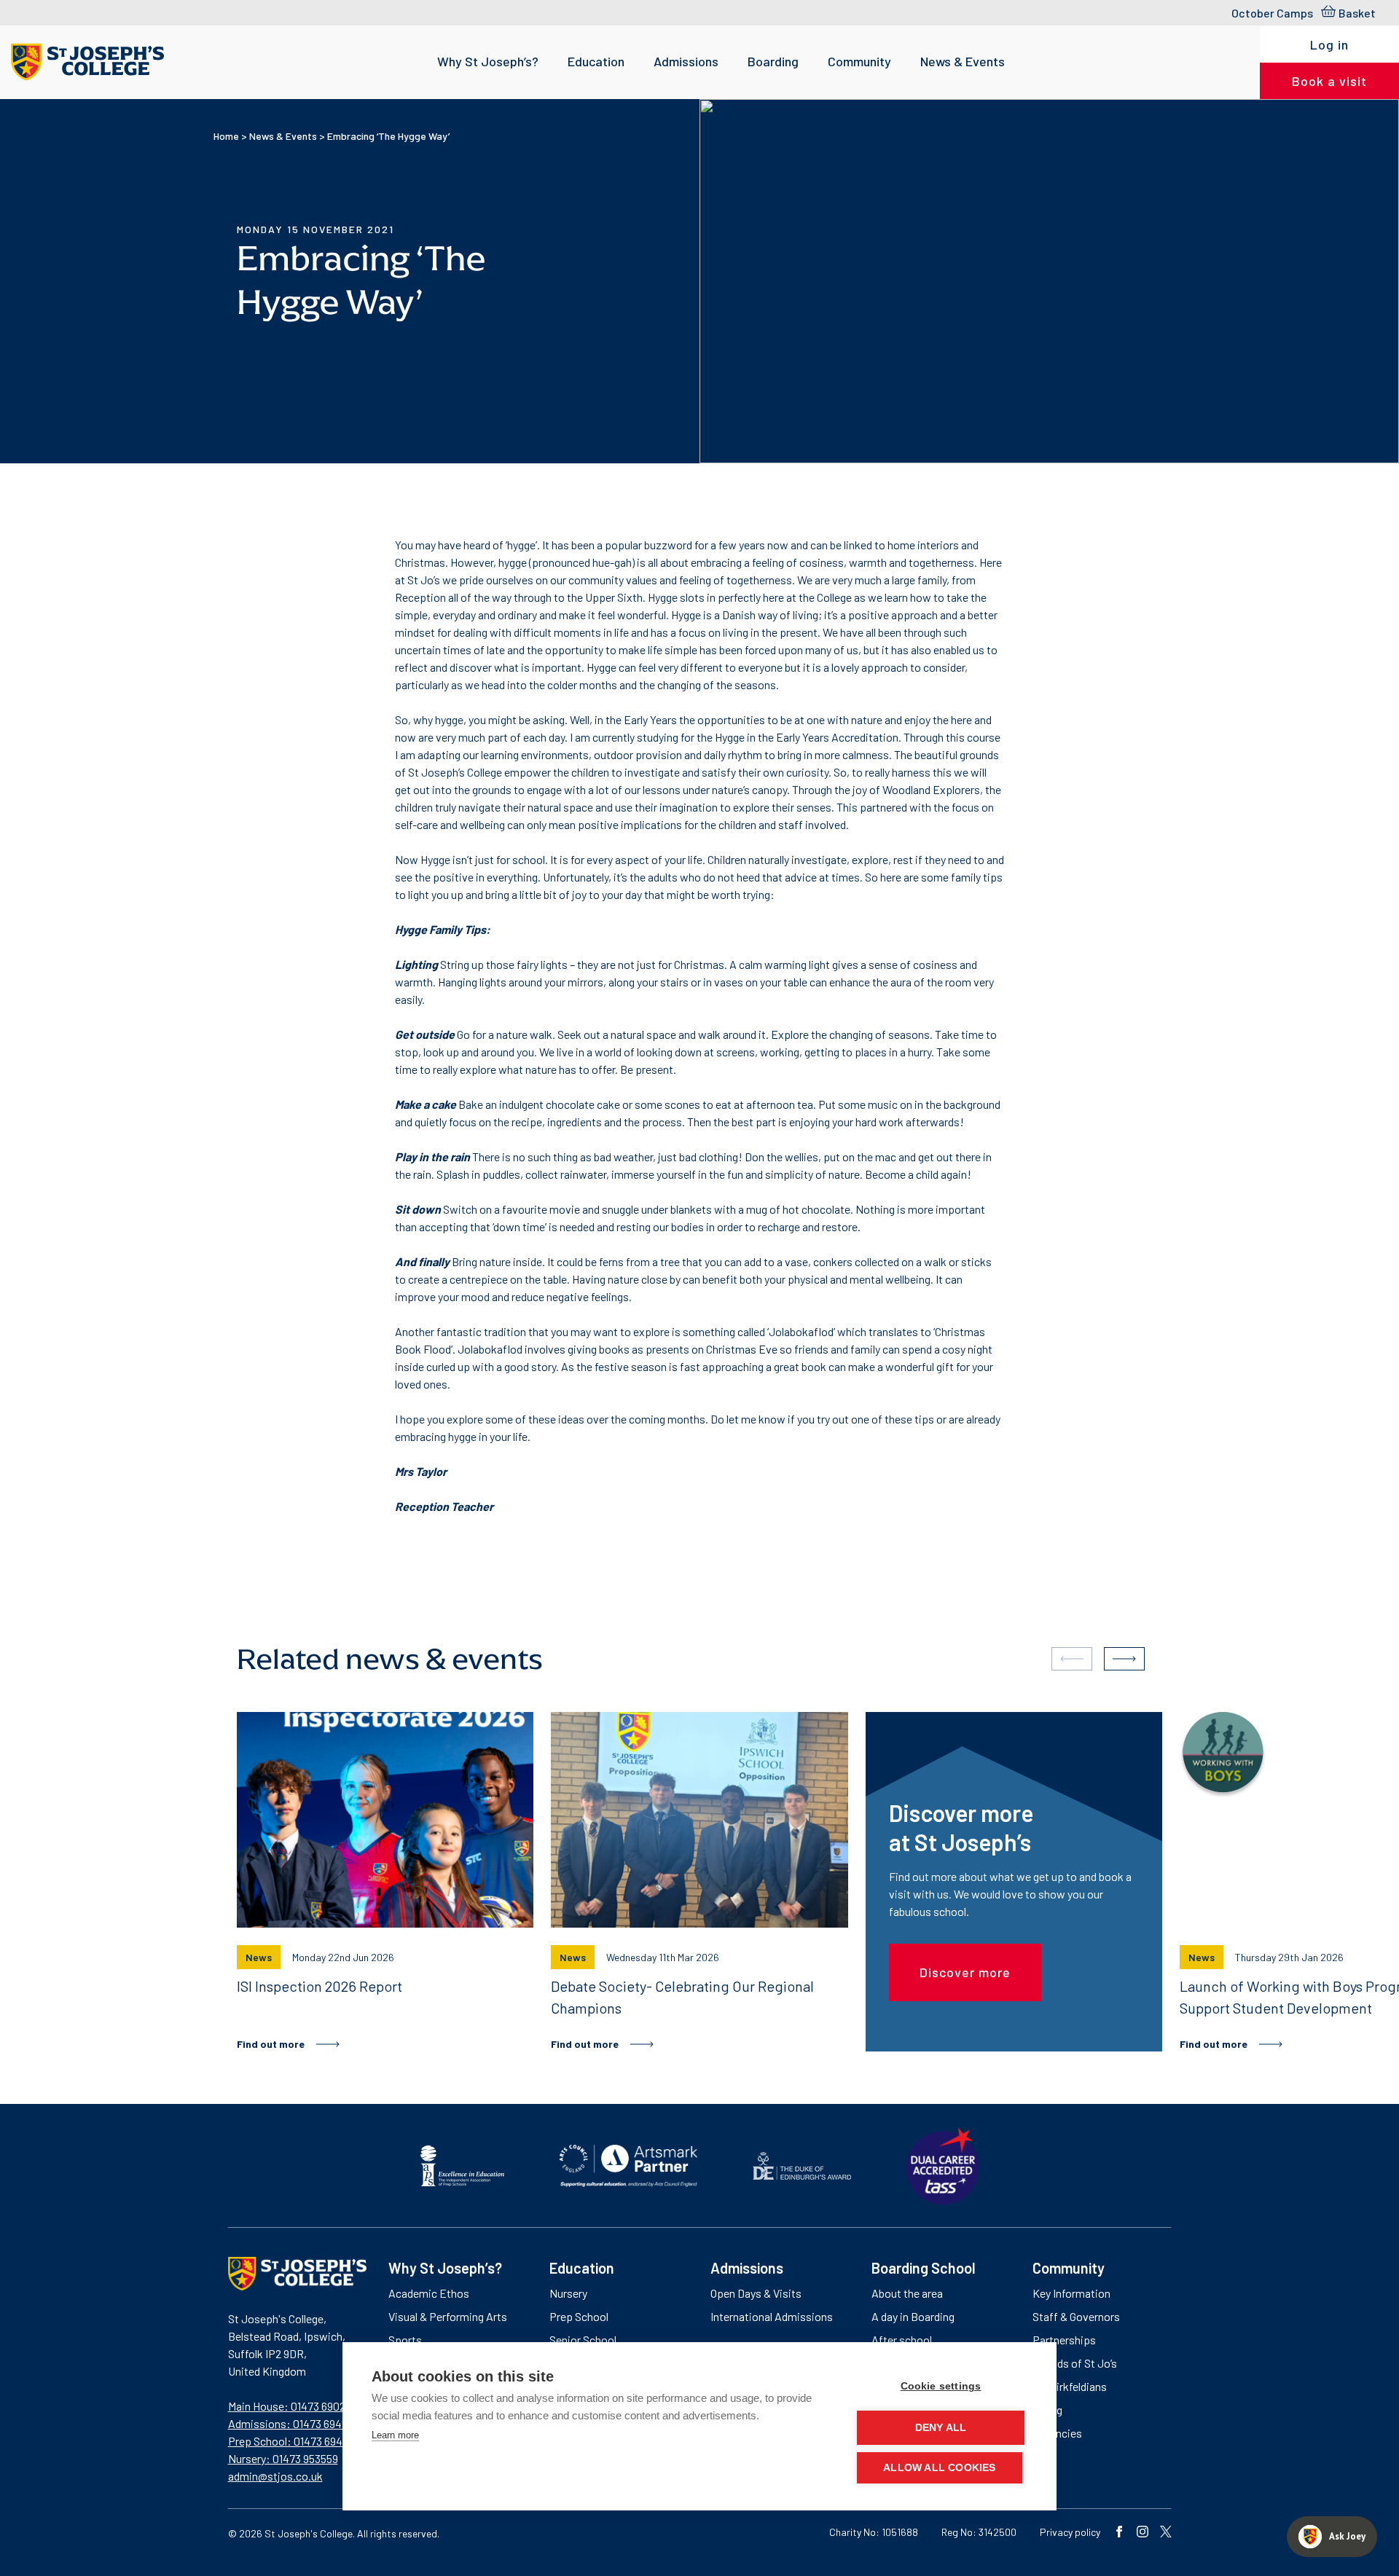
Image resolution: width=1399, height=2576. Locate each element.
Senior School (583, 2340)
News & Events (963, 61)
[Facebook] (1119, 2533)
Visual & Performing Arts (448, 2316)
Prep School (579, 2316)
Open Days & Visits (756, 2293)
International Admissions (772, 2316)
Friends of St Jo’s (1075, 2363)
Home (226, 136)
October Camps (1272, 13)
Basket (1357, 13)
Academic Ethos (429, 2293)
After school (902, 2340)
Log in (1329, 44)
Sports (405, 2340)
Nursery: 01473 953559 (283, 2458)
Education (596, 61)
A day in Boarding (913, 2316)
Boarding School (924, 2268)
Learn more (395, 2435)
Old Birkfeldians (1070, 2386)
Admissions (686, 61)
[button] (1124, 1659)
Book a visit (1329, 81)
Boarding (773, 61)
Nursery (568, 2293)
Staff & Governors (1076, 2316)
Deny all (941, 2428)
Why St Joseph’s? (488, 61)
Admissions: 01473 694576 (294, 2423)
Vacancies (1057, 2433)
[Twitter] (1166, 2533)
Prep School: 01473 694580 (294, 2441)
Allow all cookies (939, 2468)
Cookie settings (941, 2386)
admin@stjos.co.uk (275, 2476)
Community (859, 61)
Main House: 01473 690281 (291, 2406)
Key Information (1071, 2293)
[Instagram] (1143, 2533)
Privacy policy (1070, 2532)
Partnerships (1064, 2340)
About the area (907, 2293)
